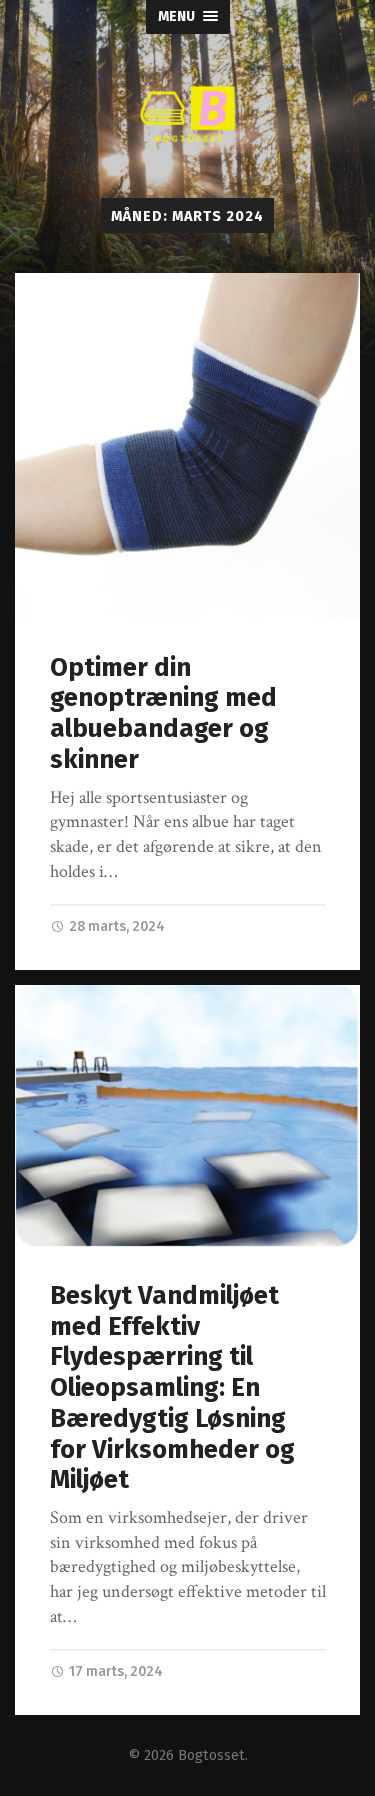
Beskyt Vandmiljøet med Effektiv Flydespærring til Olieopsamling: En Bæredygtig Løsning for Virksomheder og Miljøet (172, 1387)
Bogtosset (211, 1755)
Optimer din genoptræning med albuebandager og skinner (163, 713)
